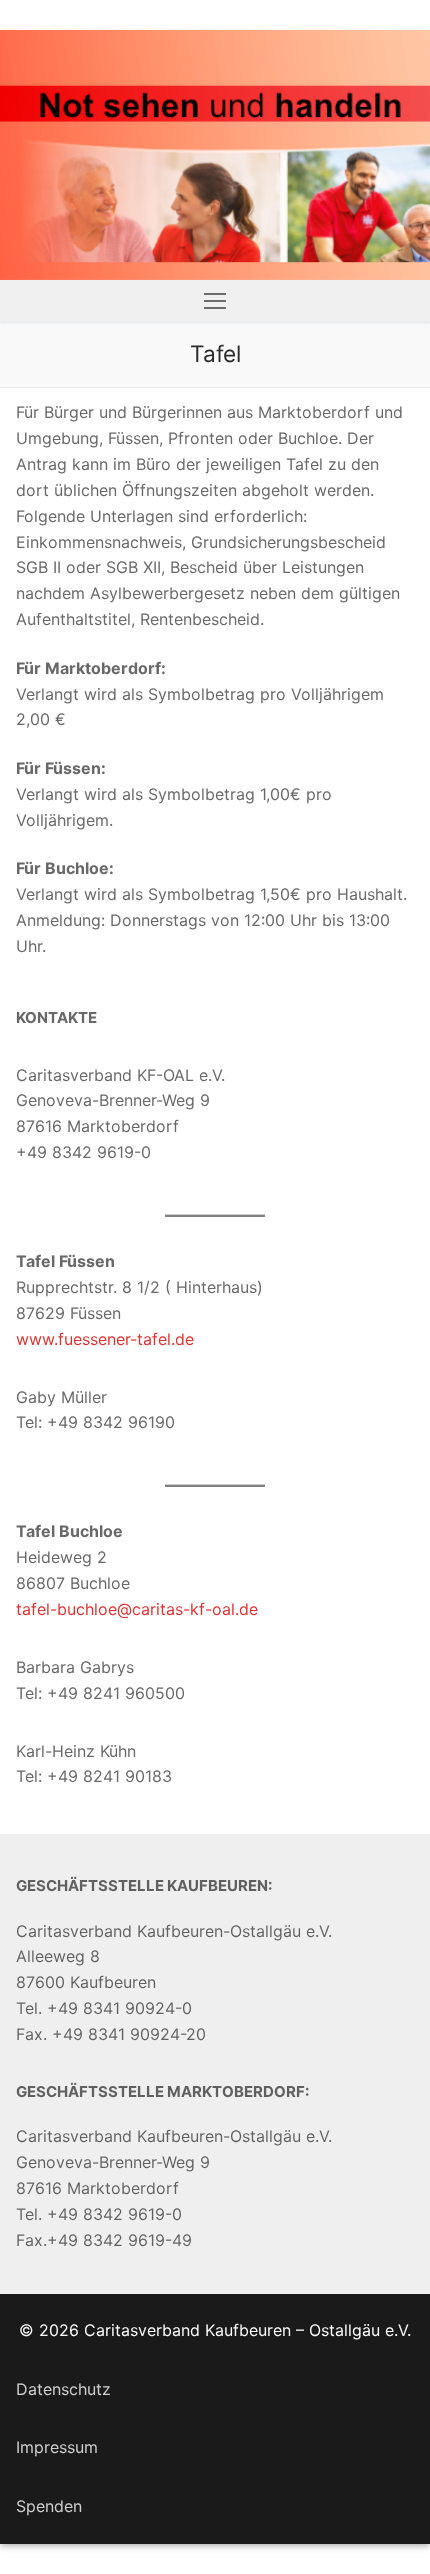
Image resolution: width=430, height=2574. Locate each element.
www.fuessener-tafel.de (105, 1339)
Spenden (49, 2506)
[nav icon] (215, 301)
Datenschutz (63, 2389)
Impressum (57, 2447)
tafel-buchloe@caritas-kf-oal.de (137, 1609)
